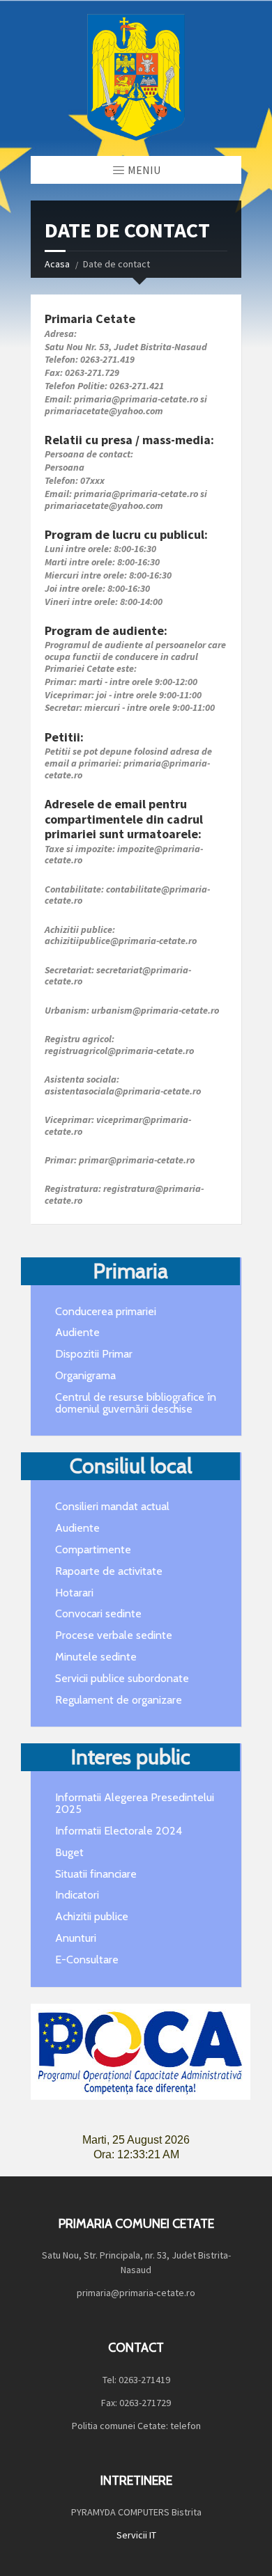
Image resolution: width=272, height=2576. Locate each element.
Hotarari (74, 1593)
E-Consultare (87, 1960)
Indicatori (77, 1895)
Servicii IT (136, 2535)
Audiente (77, 1332)
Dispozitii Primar (94, 1354)
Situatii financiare (96, 1874)
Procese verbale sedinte (114, 1635)
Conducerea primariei (106, 1311)
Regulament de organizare (119, 1700)
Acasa (57, 264)
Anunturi (76, 1938)
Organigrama (85, 1375)
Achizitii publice (92, 1916)
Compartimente (93, 1549)
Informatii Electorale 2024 (119, 1831)
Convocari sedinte (98, 1613)
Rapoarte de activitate (109, 1571)
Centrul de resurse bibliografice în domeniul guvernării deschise (136, 1403)
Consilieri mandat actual (112, 1506)
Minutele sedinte (96, 1657)
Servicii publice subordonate (122, 1678)
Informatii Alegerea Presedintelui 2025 (135, 1803)
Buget (69, 1852)
